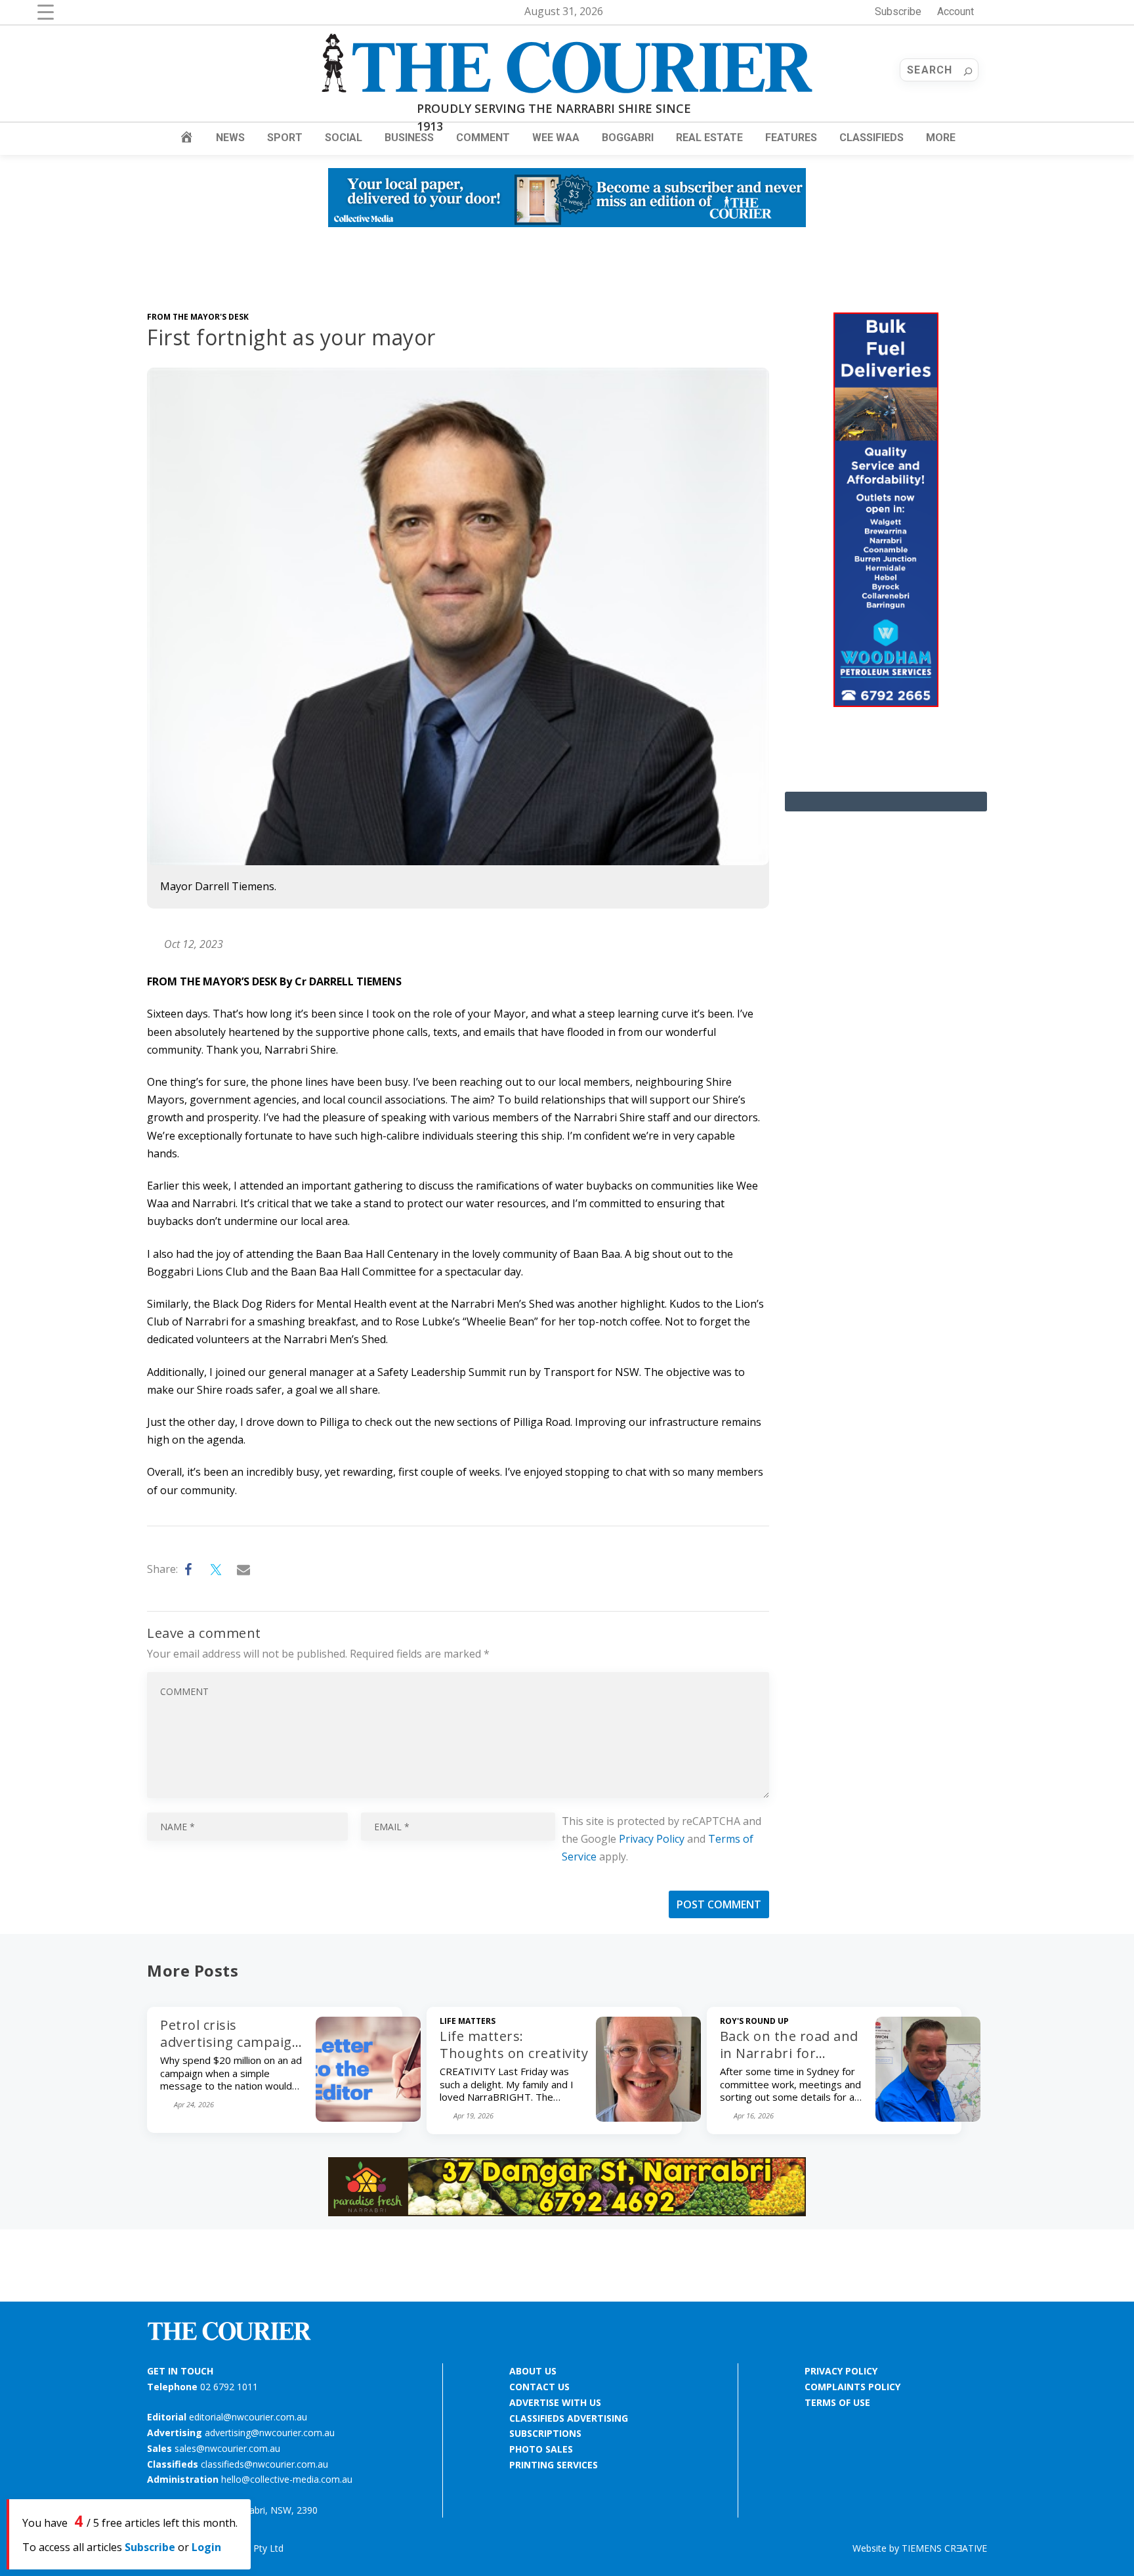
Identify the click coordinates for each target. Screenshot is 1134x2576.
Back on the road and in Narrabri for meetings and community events (789, 2062)
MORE (941, 138)
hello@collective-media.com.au (287, 2479)
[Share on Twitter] (217, 1570)
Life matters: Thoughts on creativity (514, 2045)
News (230, 138)
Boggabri (628, 138)
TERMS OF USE (837, 2402)
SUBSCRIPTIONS (545, 2433)
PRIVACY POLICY (841, 2371)
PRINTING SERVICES (554, 2465)
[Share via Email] (244, 1570)
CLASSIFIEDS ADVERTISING (569, 2418)
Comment (483, 138)
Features (791, 138)
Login (206, 2547)
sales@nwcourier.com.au (227, 2448)
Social (344, 138)
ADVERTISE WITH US (555, 2402)
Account (955, 11)
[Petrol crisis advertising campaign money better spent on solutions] (368, 2118)
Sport (285, 138)
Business (409, 138)
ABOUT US (533, 2371)
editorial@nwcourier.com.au (248, 2417)
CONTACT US (539, 2387)
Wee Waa (556, 138)
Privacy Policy (652, 1839)
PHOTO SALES (541, 2449)
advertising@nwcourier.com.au (270, 2433)
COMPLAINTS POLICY (852, 2387)
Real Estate (709, 138)
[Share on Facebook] (189, 1570)
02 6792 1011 (229, 2387)
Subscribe (898, 11)
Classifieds (871, 138)
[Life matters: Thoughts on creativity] (648, 2118)
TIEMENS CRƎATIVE (944, 2548)
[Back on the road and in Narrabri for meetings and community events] (928, 2118)
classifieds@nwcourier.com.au (264, 2464)
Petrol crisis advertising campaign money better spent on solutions (230, 2050)
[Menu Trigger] (46, 11)
